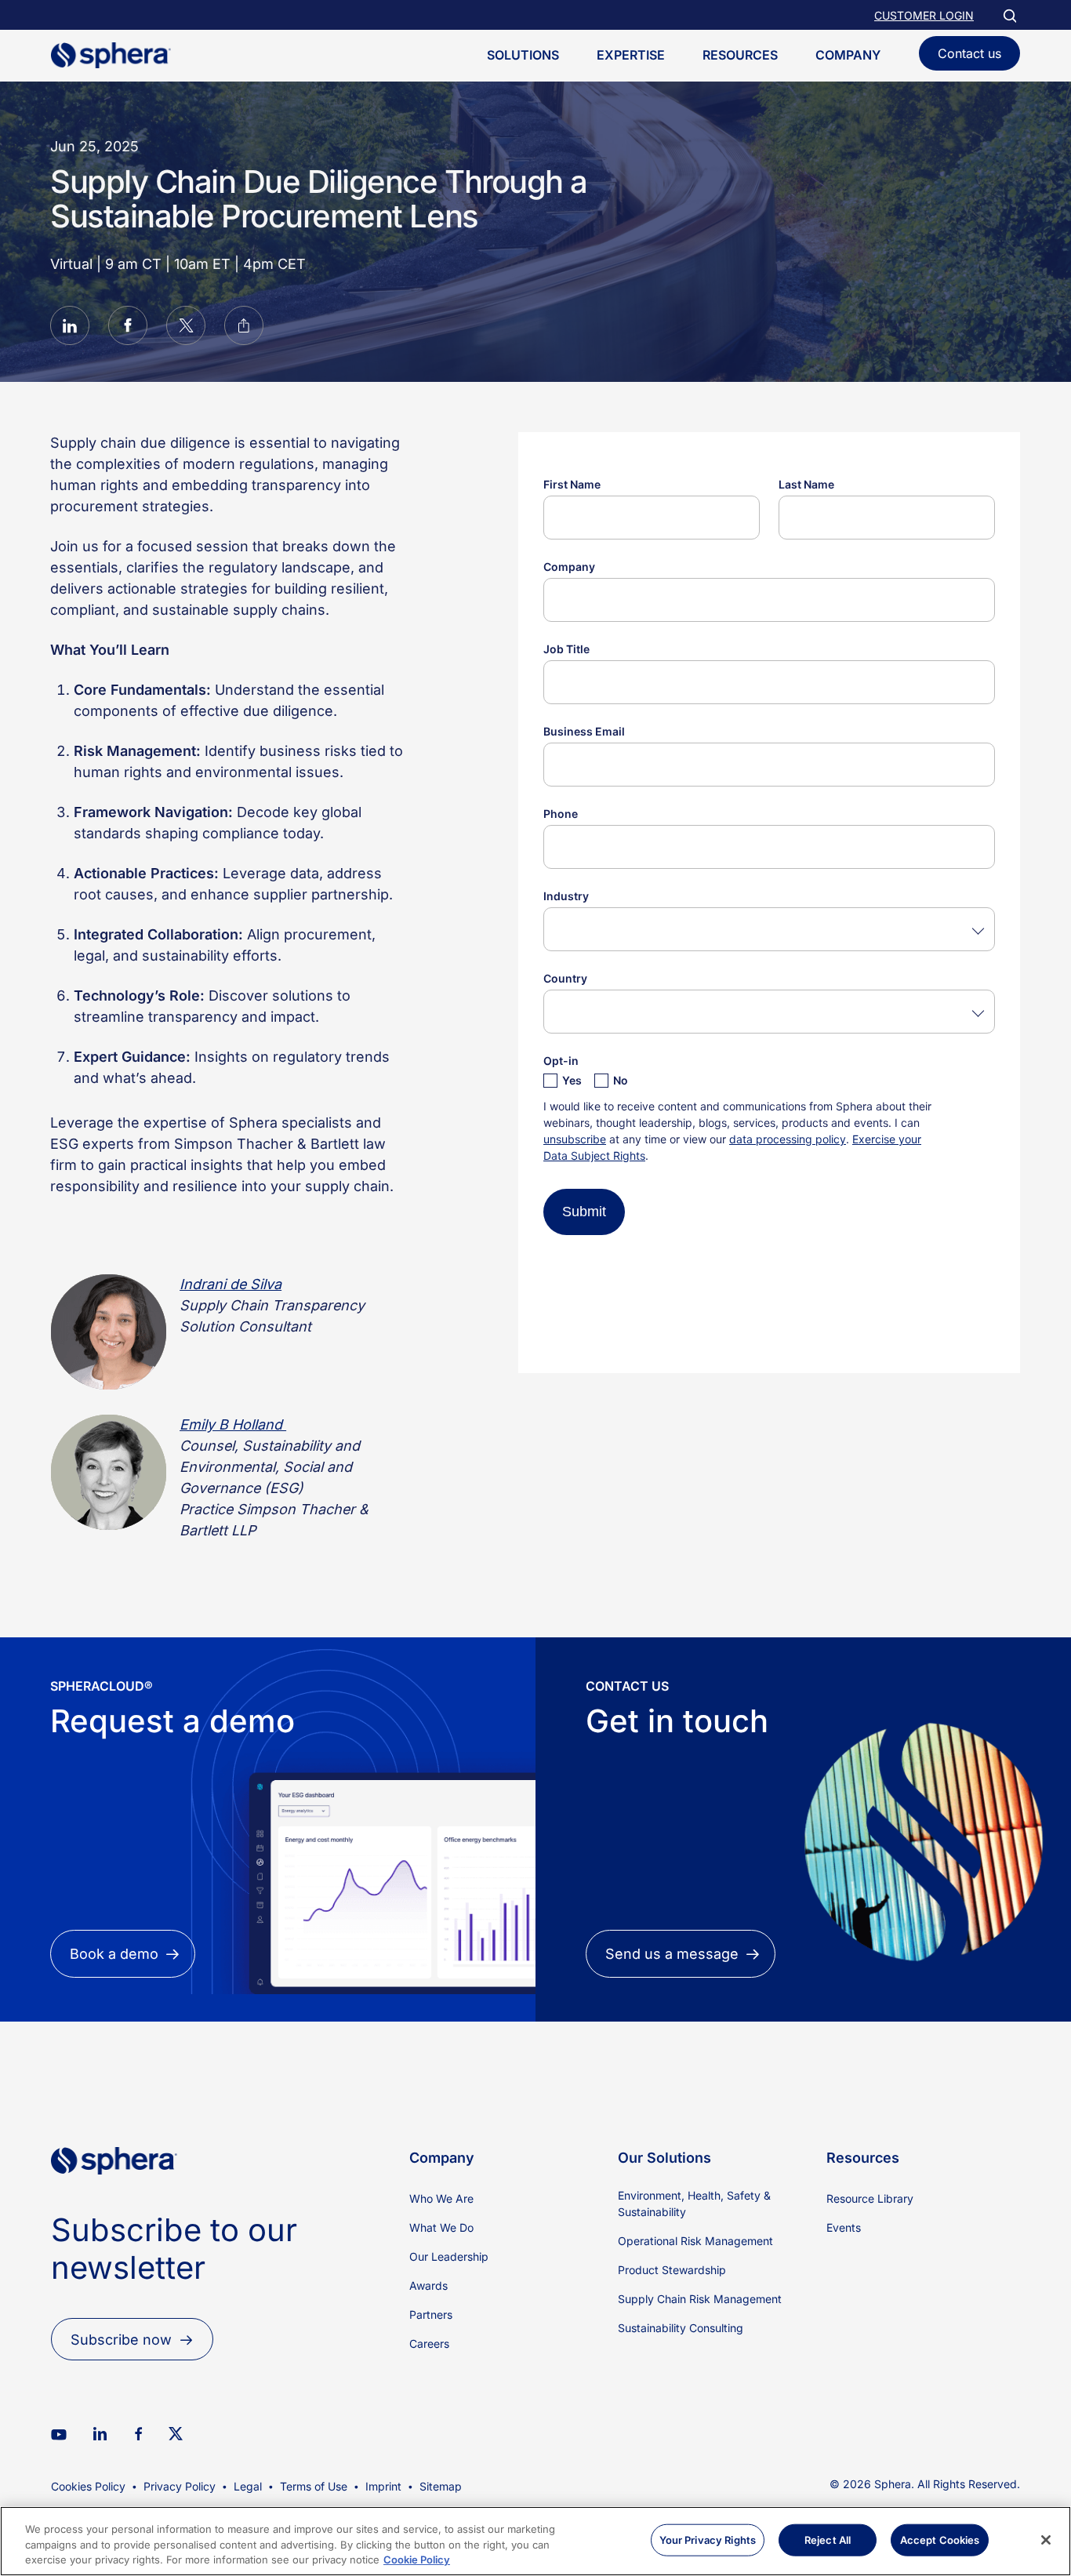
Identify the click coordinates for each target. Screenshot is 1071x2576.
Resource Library (870, 2198)
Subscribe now (121, 2340)
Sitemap (441, 2486)
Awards (428, 2285)
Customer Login (924, 15)
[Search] (1009, 15)
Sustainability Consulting (681, 2328)
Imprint (383, 2486)
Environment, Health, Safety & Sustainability (694, 2204)
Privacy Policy (180, 2486)
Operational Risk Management (695, 2241)
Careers (429, 2343)
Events (844, 2227)
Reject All (828, 2539)
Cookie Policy (417, 2560)
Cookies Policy (88, 2486)
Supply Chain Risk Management (700, 2299)
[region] (535, 2541)
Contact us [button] (969, 53)
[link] (114, 2201)
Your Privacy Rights (708, 2539)
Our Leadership (449, 2256)
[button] (70, 328)
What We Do (441, 2227)
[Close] (1046, 2540)
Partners (431, 2314)
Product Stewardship (672, 2270)
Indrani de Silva (231, 1284)
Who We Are (441, 2198)
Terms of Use (314, 2486)
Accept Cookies (940, 2539)
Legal (248, 2486)
